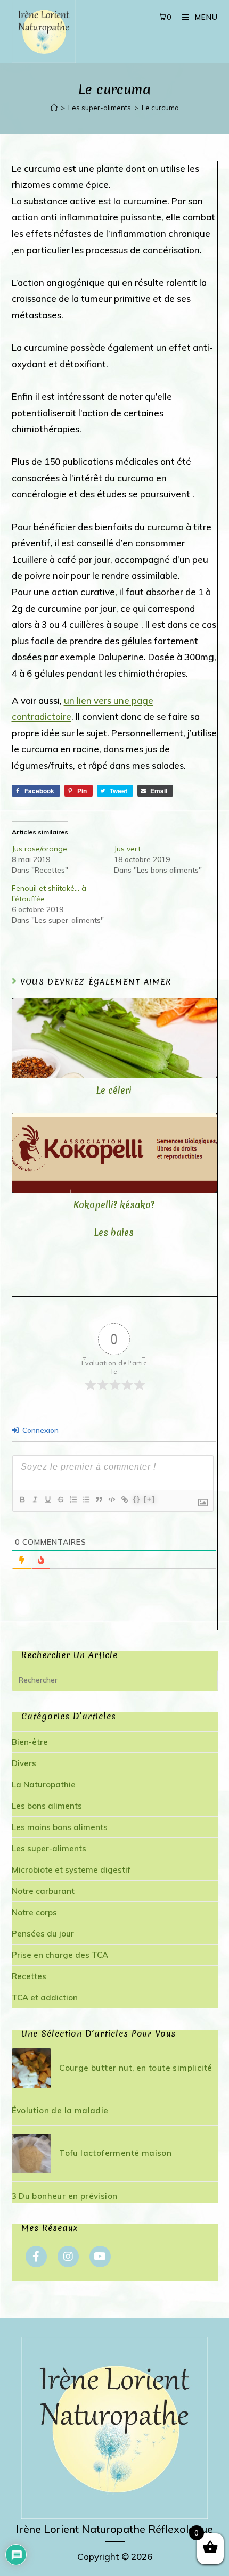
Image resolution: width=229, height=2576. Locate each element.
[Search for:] (115, 1680)
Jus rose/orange (39, 849)
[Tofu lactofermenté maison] (31, 2153)
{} (137, 1499)
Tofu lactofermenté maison (115, 2153)
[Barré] (60, 1499)
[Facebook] (36, 2257)
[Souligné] (47, 1499)
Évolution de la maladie (60, 2110)
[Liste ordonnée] (73, 1499)
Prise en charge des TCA (60, 1955)
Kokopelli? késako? (114, 1205)
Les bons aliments (47, 1806)
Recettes (29, 1976)
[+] (150, 1499)
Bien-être (30, 1742)
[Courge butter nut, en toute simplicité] (31, 2068)
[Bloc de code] (111, 1499)
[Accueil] (54, 108)
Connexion (39, 1430)
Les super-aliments (49, 1848)
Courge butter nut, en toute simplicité (136, 2068)
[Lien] (124, 1499)
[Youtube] (100, 2257)
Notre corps (34, 1912)
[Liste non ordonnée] (86, 1499)
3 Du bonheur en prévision (65, 2196)
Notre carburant (43, 1891)
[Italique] (35, 1499)
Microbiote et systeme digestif (71, 1870)
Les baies (114, 1233)
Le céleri (114, 1090)
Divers (24, 1763)
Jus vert (127, 849)
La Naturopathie (44, 1785)
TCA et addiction (45, 1997)
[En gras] (22, 1499)
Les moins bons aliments (60, 1827)
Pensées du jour (43, 1934)
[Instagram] (68, 2257)
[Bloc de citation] (99, 1499)
